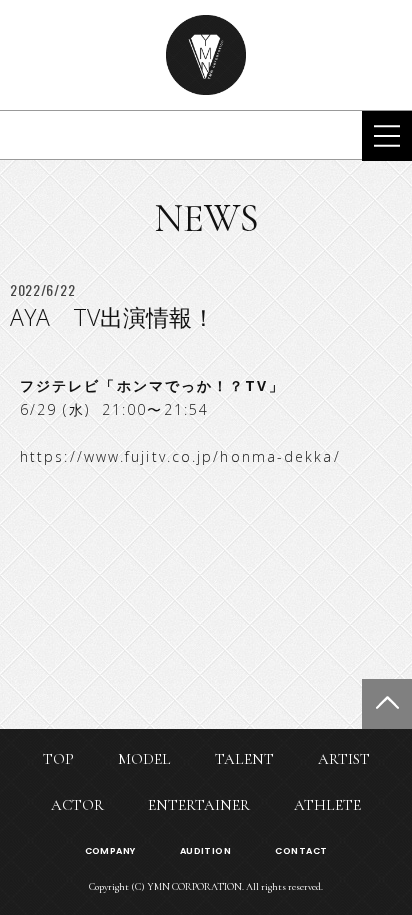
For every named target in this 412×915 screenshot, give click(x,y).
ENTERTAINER (199, 805)
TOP (58, 759)
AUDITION (206, 851)
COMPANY (110, 851)
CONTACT (301, 851)
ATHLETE (327, 805)
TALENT (244, 759)
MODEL (144, 759)
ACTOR (77, 805)
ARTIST (344, 759)
